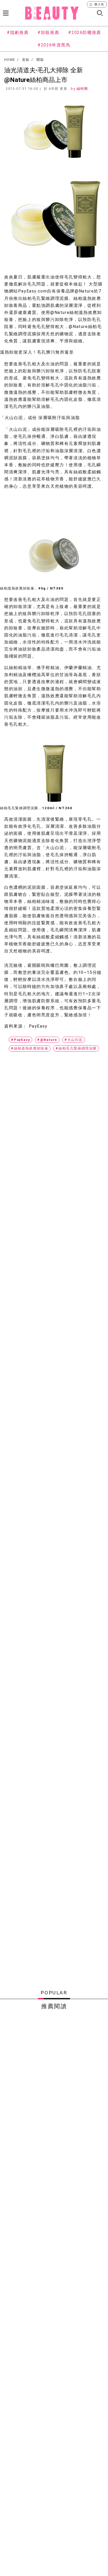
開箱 (40, 60)
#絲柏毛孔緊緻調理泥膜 (76, 1048)
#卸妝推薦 (48, 32)
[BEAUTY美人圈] (52, 13)
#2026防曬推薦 (85, 32)
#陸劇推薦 (18, 32)
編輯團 (82, 89)
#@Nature (47, 1040)
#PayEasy (20, 1040)
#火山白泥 (74, 1040)
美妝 (26, 60)
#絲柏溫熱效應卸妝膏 (30, 1048)
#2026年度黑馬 (54, 45)
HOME (10, 60)
